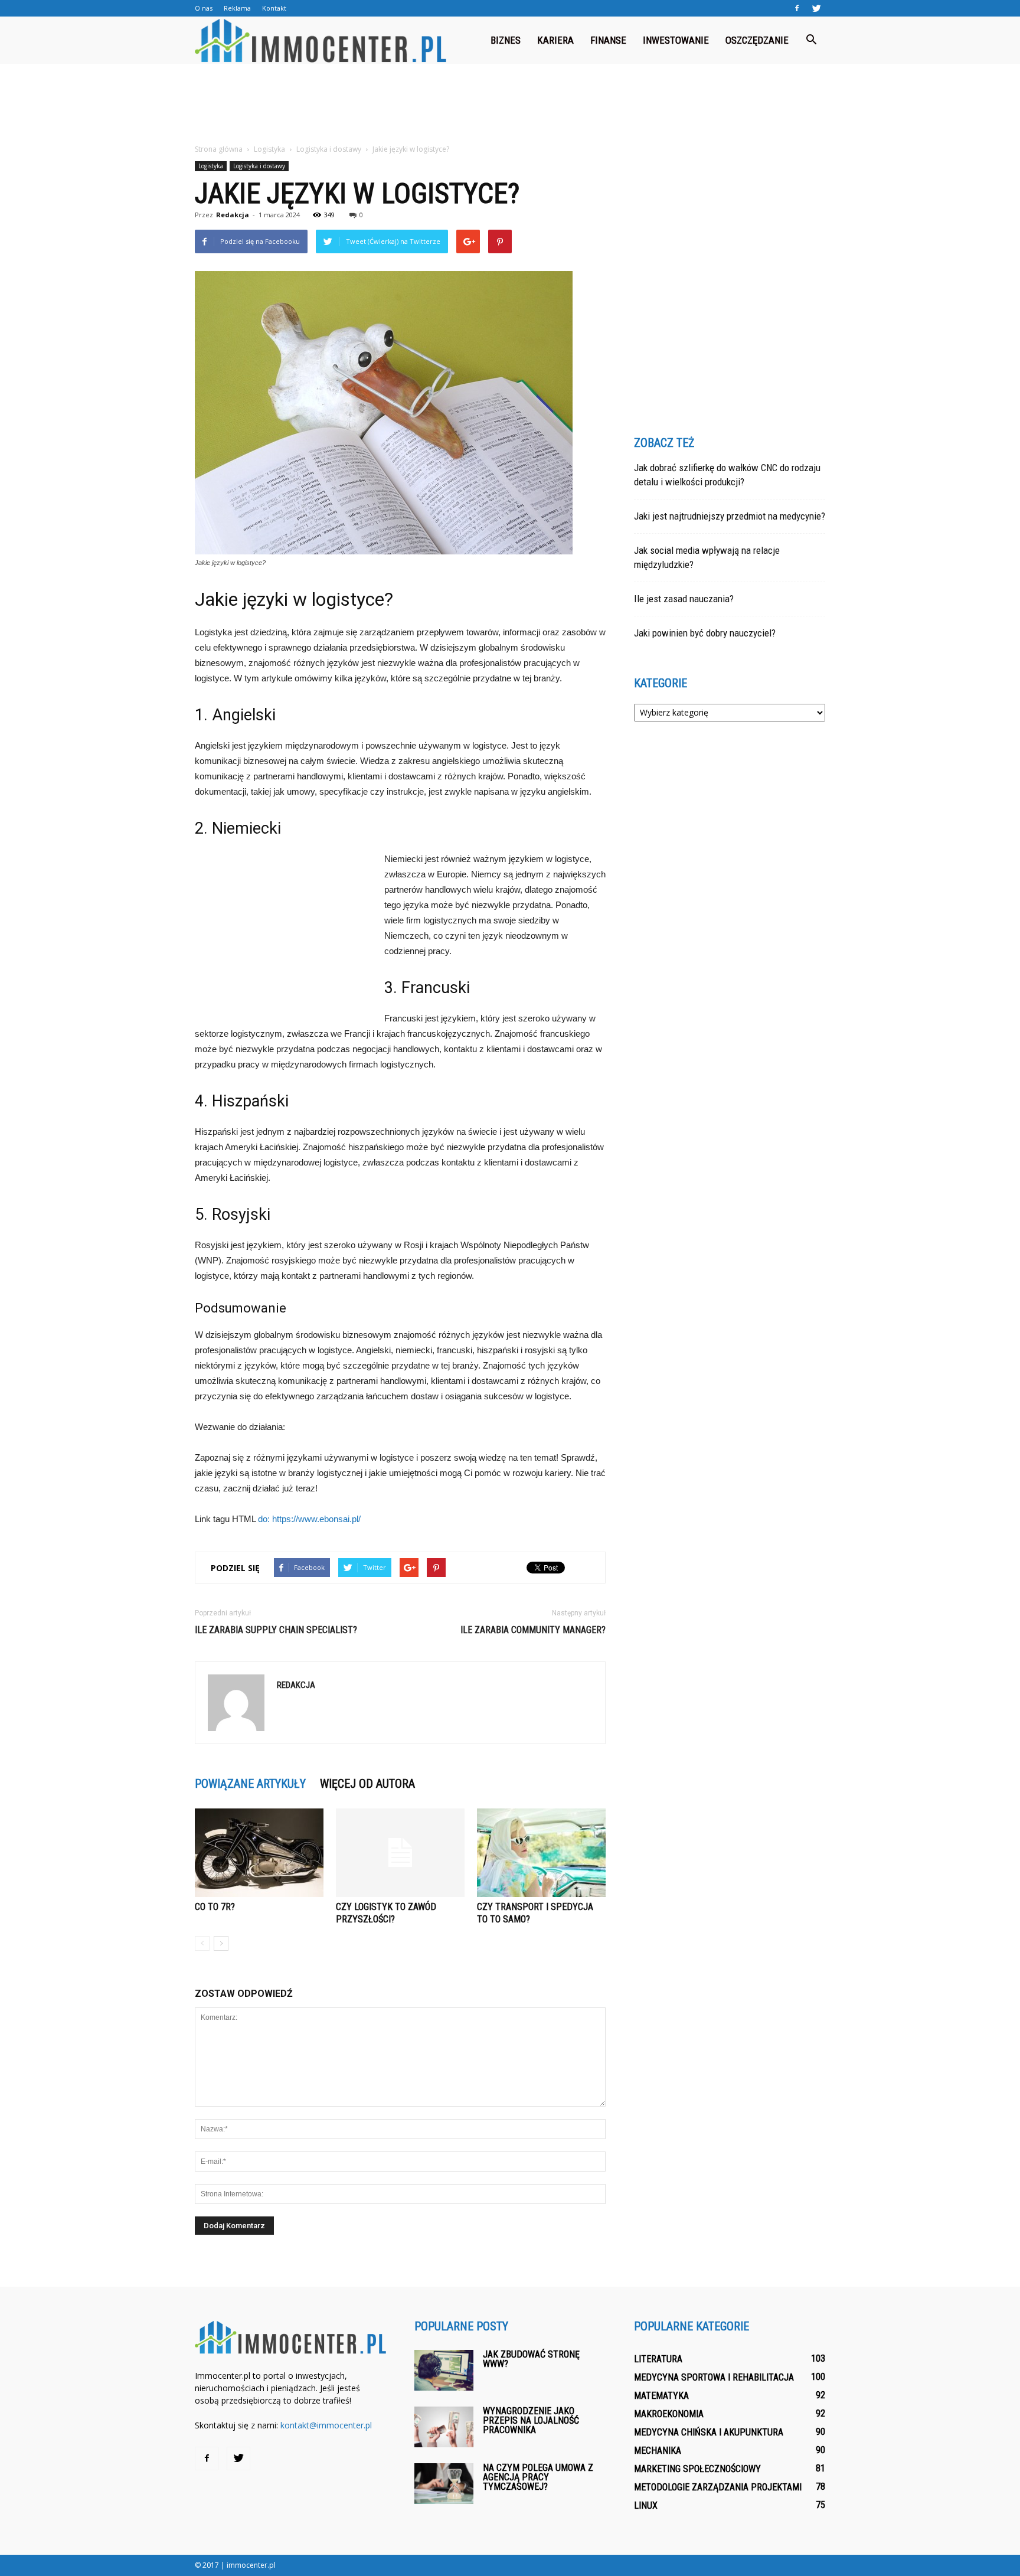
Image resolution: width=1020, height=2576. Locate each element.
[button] (811, 40)
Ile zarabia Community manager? (533, 1630)
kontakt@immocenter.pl (326, 2425)
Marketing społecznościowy (697, 2469)
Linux (646, 2505)
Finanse (608, 40)
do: (265, 1519)
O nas (204, 8)
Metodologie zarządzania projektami (718, 2487)
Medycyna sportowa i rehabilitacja (714, 2377)
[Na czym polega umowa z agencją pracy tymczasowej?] (444, 2484)
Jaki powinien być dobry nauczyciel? (705, 633)
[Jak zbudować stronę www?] (444, 2370)
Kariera (555, 40)
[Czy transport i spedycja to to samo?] (541, 1853)
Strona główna (219, 149)
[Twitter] (816, 8)
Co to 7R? (215, 1907)
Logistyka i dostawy (259, 166)
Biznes (506, 40)
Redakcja (233, 215)
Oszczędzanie (757, 40)
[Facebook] (797, 8)
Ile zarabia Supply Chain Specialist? (276, 1630)
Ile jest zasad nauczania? (684, 599)
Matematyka (661, 2396)
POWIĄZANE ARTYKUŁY (250, 1784)
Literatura (658, 2359)
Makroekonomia (669, 2414)
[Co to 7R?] (259, 1853)
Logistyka (211, 166)
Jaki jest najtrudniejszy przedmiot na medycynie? (730, 516)
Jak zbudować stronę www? (531, 2359)
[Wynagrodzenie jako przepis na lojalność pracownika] (444, 2427)
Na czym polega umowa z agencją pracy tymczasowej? (538, 2477)
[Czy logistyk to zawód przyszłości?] (400, 1853)
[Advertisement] (510, 105)
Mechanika (658, 2451)
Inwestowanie (676, 40)
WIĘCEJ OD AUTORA (367, 1784)
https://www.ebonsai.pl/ (316, 1519)
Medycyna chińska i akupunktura (709, 2432)
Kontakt (274, 8)
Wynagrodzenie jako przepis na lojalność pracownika (531, 2420)
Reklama (237, 8)
